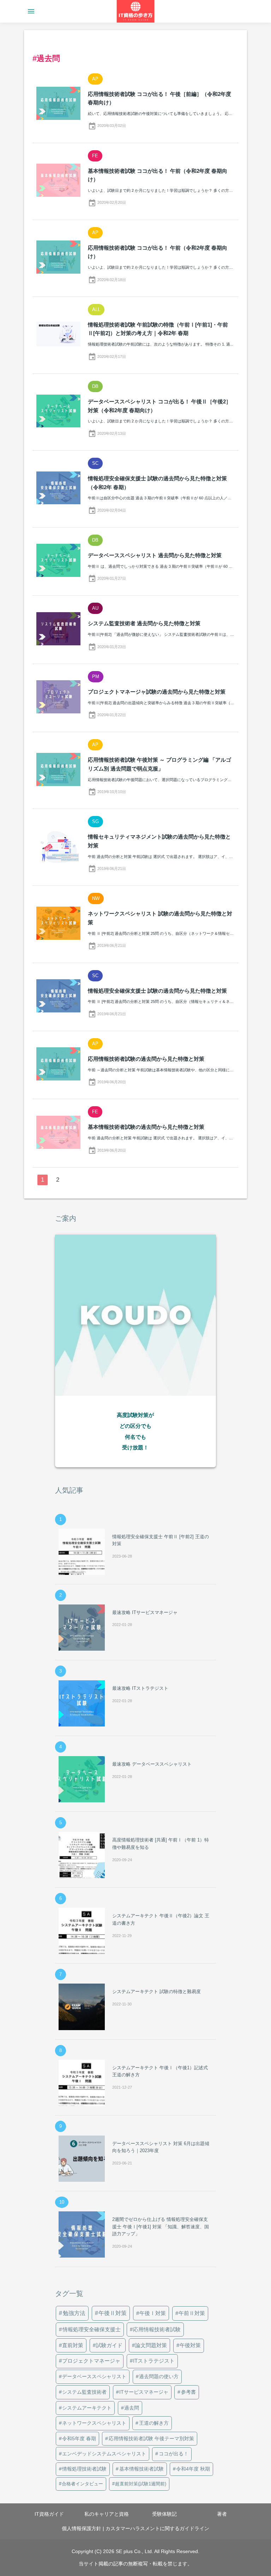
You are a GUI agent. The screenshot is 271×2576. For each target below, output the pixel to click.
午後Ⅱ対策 (113, 2313)
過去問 (132, 2408)
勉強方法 (74, 2313)
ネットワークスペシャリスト (94, 2423)
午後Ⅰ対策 (153, 2313)
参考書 (188, 2392)
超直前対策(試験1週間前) (141, 2484)
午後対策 (190, 2345)
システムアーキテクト (87, 2408)
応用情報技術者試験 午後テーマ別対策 (151, 2438)
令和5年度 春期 (79, 2438)
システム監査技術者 (84, 2392)
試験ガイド (109, 2345)
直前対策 (73, 2345)
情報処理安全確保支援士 (92, 2329)
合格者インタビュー (82, 2484)
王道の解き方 (154, 2423)
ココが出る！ (174, 2454)
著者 (222, 2514)
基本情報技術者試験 (141, 2469)
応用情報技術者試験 (157, 2329)
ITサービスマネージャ (144, 2392)
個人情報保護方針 (82, 2528)
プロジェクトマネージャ (91, 2361)
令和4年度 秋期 (193, 2469)
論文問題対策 (151, 2345)
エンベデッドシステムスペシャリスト (104, 2454)
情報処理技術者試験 (84, 2469)
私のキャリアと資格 (107, 2514)
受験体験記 (164, 2514)
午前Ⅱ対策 (192, 2313)
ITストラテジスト (154, 2361)
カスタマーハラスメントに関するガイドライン (157, 2528)
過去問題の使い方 (159, 2376)
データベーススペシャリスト (94, 2376)
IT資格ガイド (49, 2514)
